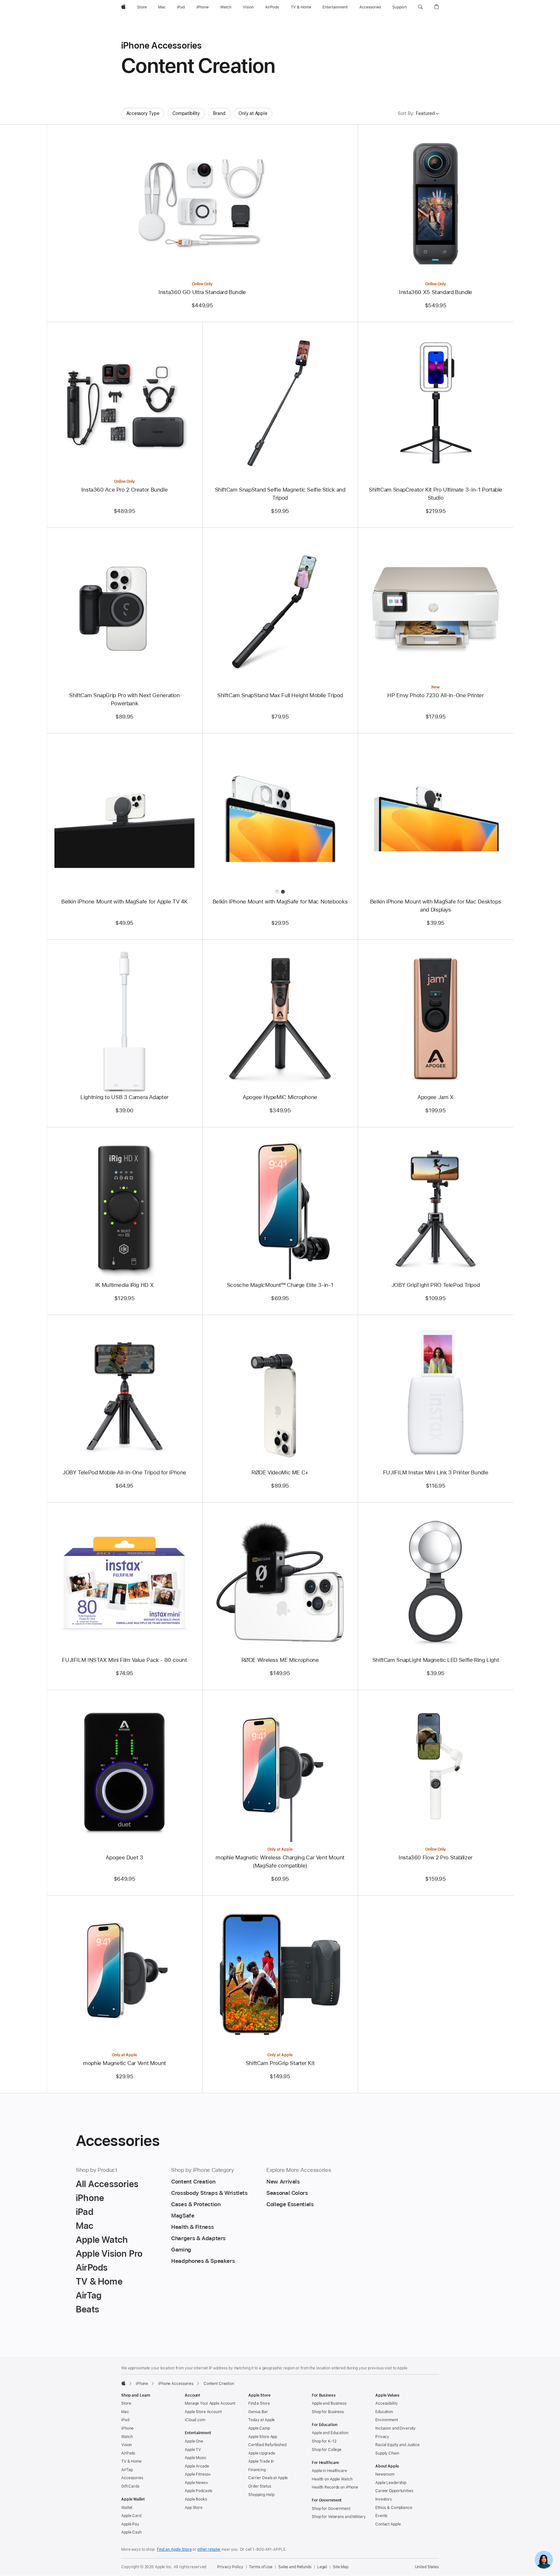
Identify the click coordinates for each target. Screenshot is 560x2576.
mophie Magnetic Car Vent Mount (124, 2063)
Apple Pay (130, 2524)
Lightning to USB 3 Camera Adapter (124, 1097)
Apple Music (196, 2458)
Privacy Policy (230, 2567)
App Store (194, 2508)
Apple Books (196, 2499)
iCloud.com (195, 2420)
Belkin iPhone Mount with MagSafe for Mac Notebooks (280, 902)
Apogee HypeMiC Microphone (280, 1097)
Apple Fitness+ (198, 2474)
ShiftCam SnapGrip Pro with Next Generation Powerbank (124, 699)
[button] (420, 7)
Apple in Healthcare (329, 2471)
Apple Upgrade (262, 2453)
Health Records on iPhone (335, 2487)
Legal (322, 2567)
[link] (544, 2560)
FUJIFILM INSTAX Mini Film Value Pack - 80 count (124, 1660)
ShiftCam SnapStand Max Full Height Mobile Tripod (280, 695)
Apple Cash (131, 2532)
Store (126, 2403)
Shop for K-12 (324, 2441)
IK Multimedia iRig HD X (124, 1285)
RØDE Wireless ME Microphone (280, 1660)
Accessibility (386, 2403)
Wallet (127, 2508)
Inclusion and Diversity (396, 2428)
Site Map (341, 2567)
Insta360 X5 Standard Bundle (436, 292)
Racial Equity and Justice (397, 2445)
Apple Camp (259, 2428)
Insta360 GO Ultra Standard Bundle (202, 292)
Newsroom (385, 2474)
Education (384, 2412)
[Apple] (123, 2383)
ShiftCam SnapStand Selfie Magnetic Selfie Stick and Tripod (280, 494)
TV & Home (131, 2461)
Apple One (194, 2441)
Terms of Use (261, 2567)
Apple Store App (263, 2437)
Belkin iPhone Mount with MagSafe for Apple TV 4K (124, 902)
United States (427, 2567)
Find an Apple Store (174, 2549)
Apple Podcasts (198, 2491)
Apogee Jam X (436, 1097)
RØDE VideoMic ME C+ (280, 1472)
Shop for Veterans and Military (339, 2517)
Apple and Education (330, 2433)
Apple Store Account (203, 2412)
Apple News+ (197, 2483)
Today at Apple (262, 2420)
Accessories (132, 2478)
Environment (387, 2420)
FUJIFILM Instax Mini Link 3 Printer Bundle (436, 1472)
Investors (384, 2499)
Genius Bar (258, 2412)
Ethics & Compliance (394, 2508)
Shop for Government (331, 2509)
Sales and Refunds (295, 2567)
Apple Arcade (197, 2466)
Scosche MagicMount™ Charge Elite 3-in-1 (280, 1285)
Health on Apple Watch (332, 2479)
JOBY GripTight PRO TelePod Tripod (436, 1285)
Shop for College (327, 2450)
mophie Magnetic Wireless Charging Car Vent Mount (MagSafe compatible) (280, 1861)
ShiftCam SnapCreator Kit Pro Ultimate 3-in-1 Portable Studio (436, 494)
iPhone (142, 2384)
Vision (127, 2445)
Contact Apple (388, 2524)
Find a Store (259, 2403)
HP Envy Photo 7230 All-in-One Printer (435, 695)
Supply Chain (387, 2453)
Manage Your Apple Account (210, 2403)
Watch (127, 2437)
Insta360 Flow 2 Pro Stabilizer (436, 1857)
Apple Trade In (261, 2461)
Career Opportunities (394, 2491)
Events (381, 2516)
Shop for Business (328, 2412)
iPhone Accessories (176, 2384)
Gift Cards (130, 2486)
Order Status (260, 2486)
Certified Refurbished (267, 2445)
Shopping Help (261, 2495)
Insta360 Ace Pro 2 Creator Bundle (125, 490)
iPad (125, 2420)
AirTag (127, 2470)
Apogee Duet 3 (124, 1857)
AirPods (128, 2453)
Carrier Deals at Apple (268, 2478)
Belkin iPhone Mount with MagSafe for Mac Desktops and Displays (436, 906)
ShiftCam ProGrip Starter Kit (280, 2063)
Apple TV (193, 2450)
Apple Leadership (391, 2483)
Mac (125, 2412)
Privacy (382, 2437)
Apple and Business (329, 2403)
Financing (257, 2470)
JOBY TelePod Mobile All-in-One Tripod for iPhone (124, 1472)
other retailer (209, 2549)
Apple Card (131, 2516)
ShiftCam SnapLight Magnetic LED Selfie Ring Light (436, 1660)
